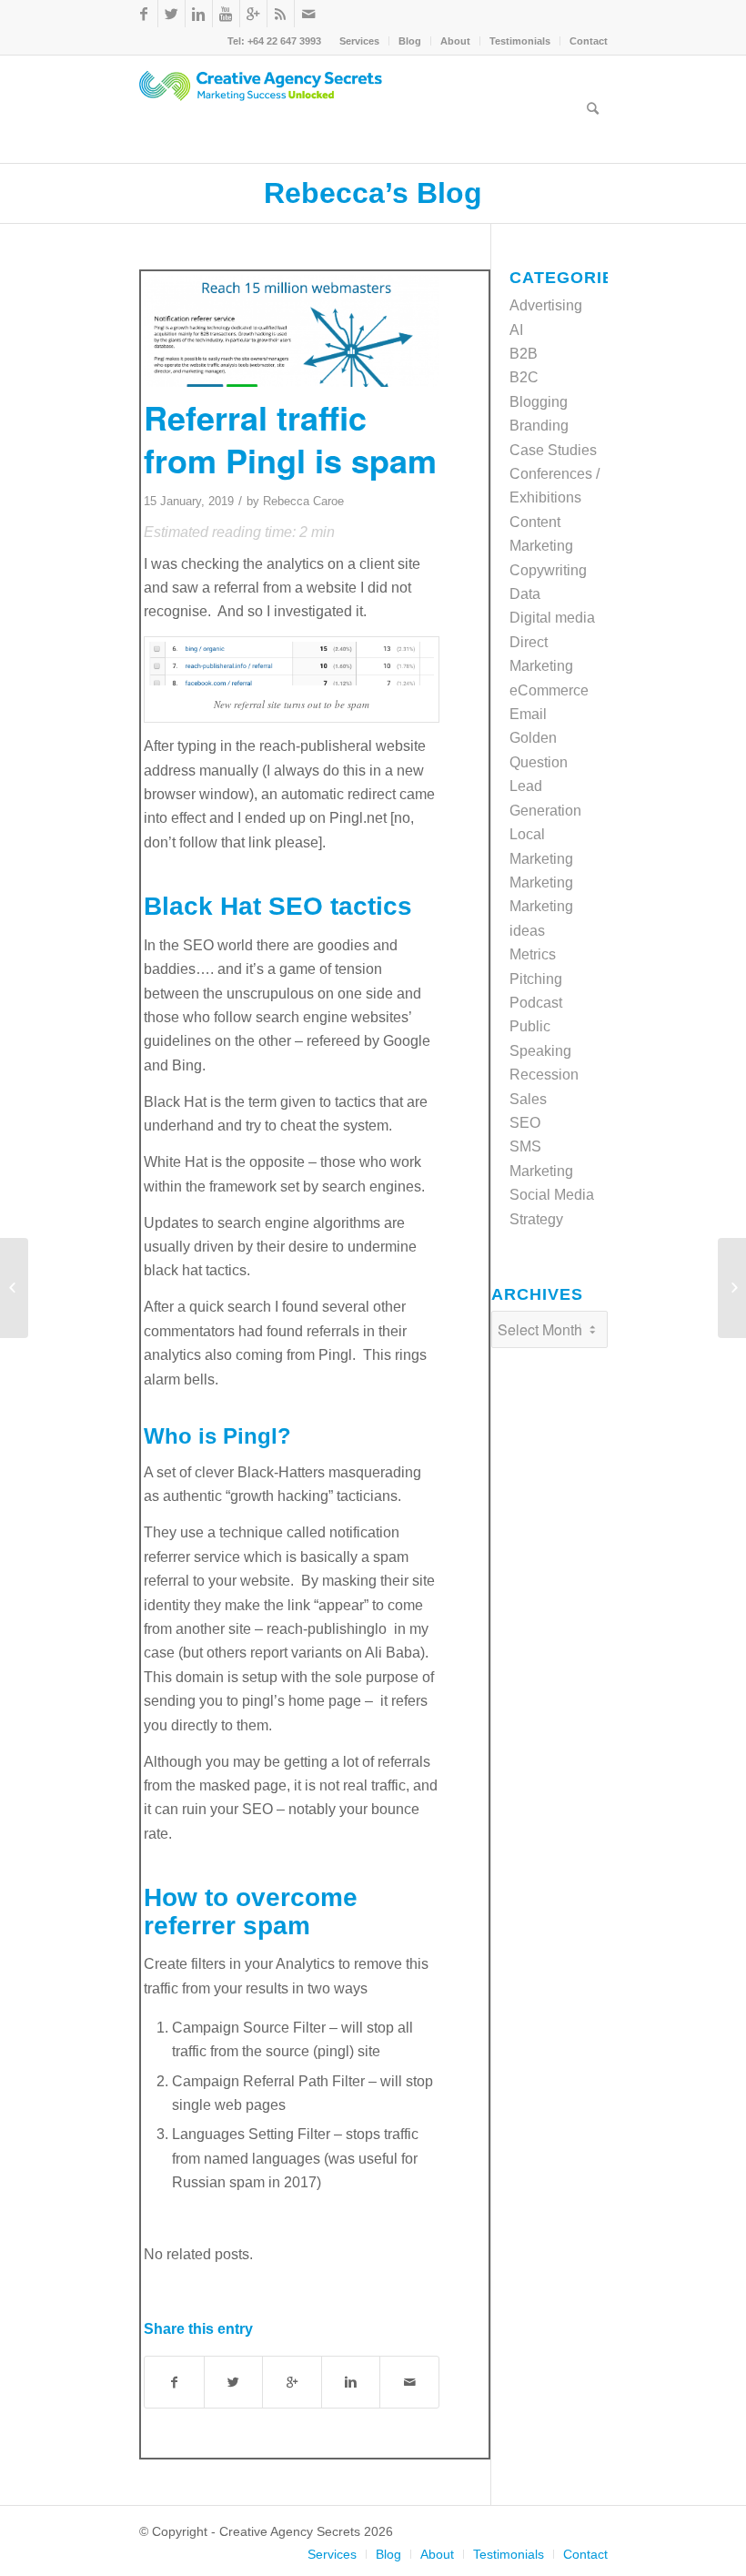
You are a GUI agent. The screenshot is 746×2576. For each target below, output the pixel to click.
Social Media (552, 1195)
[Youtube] (226, 14)
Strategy (536, 1219)
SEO (525, 1123)
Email (528, 714)
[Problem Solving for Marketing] (732, 1288)
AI (516, 330)
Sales (528, 1099)
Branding (539, 426)
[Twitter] (171, 14)
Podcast (536, 1003)
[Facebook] (144, 14)
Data (525, 594)
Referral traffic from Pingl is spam (290, 438)
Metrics (533, 954)
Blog (410, 41)
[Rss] (281, 14)
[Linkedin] (199, 14)
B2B (524, 354)
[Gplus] (253, 14)
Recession (544, 1075)
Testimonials (520, 41)
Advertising (546, 305)
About (455, 41)
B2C (524, 377)
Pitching (536, 979)
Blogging (539, 402)
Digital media (552, 618)
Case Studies (553, 450)
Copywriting (548, 570)
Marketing (541, 882)
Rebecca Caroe (303, 501)
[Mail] (308, 14)
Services (359, 41)
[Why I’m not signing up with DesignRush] (14, 1288)
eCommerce (549, 690)
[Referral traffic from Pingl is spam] (292, 331)
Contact (589, 41)
